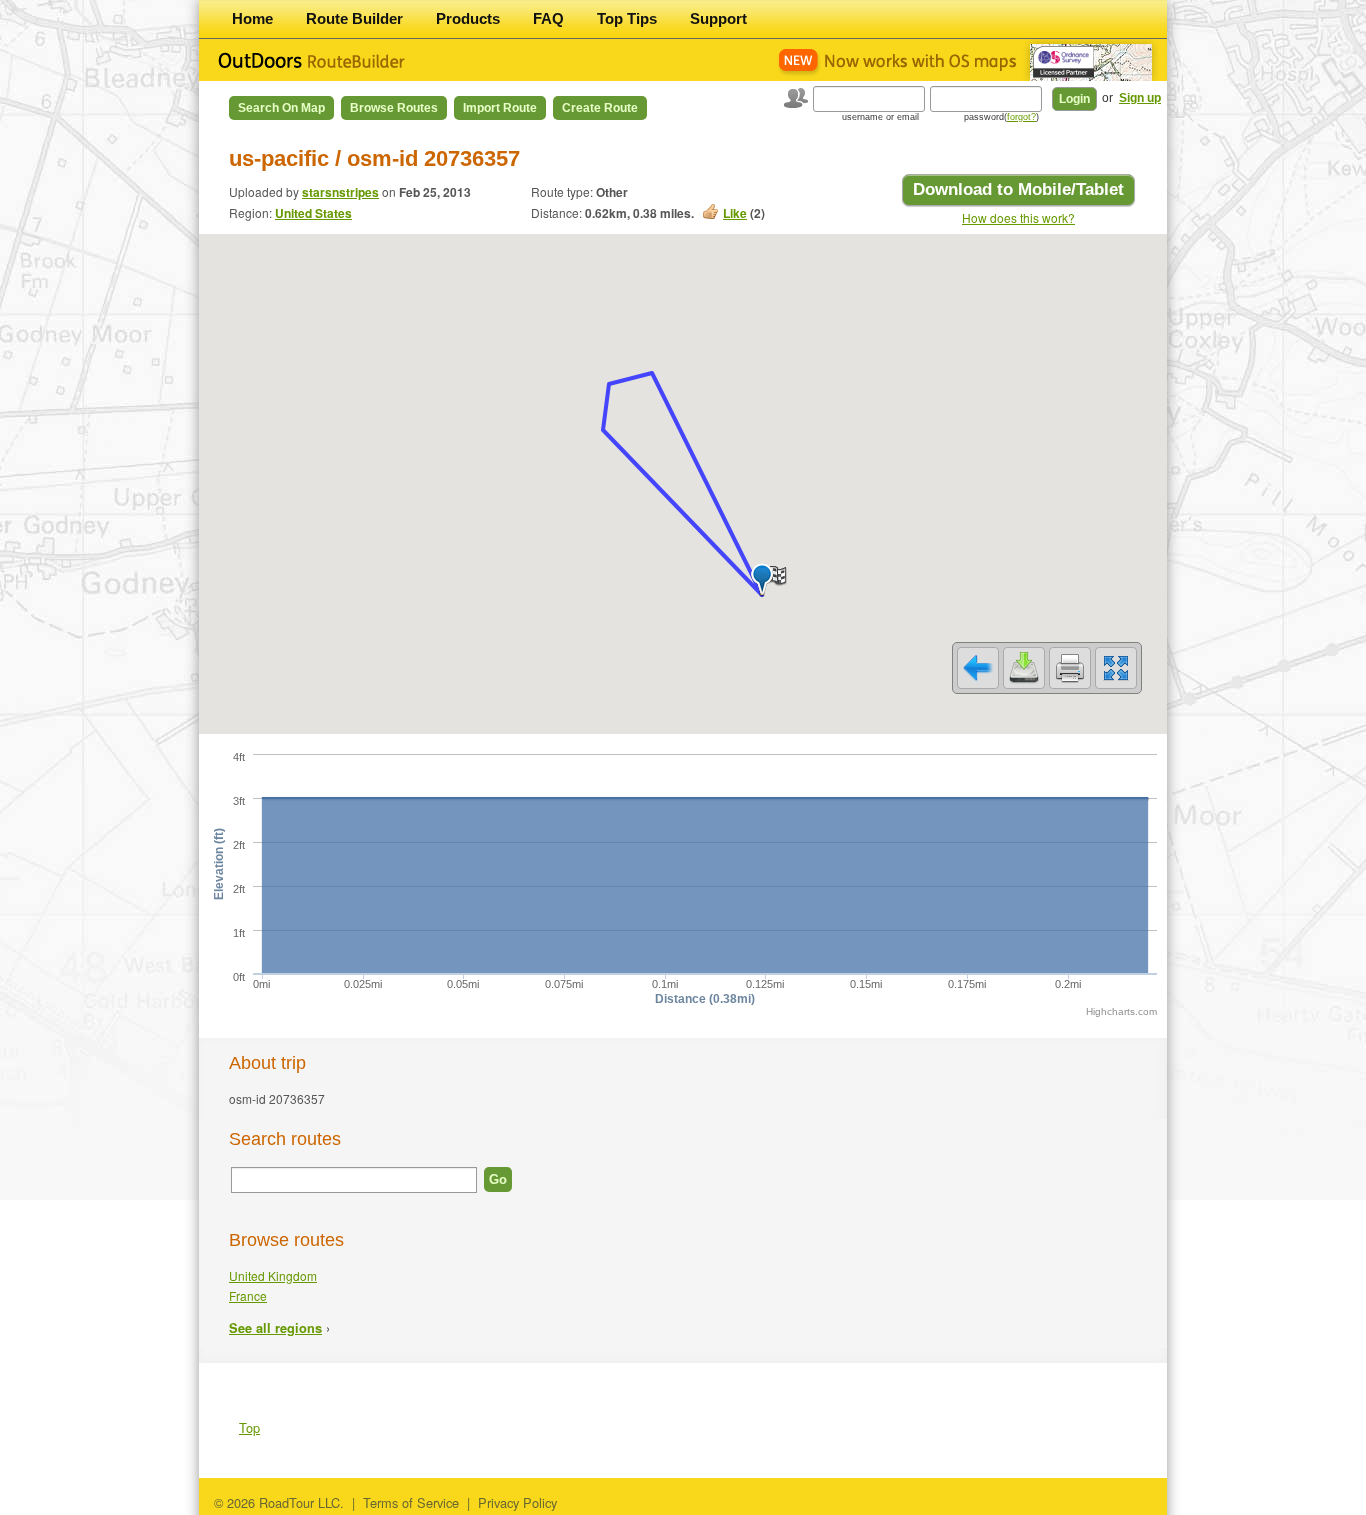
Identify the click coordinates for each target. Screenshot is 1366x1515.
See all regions (275, 1328)
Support (718, 18)
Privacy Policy (517, 1502)
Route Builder (354, 18)
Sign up (1140, 98)
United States (313, 213)
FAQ (548, 18)
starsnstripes (340, 192)
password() (1001, 117)
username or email (880, 117)
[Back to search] (978, 668)
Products (468, 18)
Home (252, 18)
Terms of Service (411, 1502)
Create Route (600, 108)
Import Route (500, 108)
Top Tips (627, 18)
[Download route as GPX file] (1024, 668)
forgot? (1021, 117)
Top (249, 1427)
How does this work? (1018, 217)
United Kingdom (273, 1275)
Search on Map (281, 108)
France (248, 1295)
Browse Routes (394, 108)
